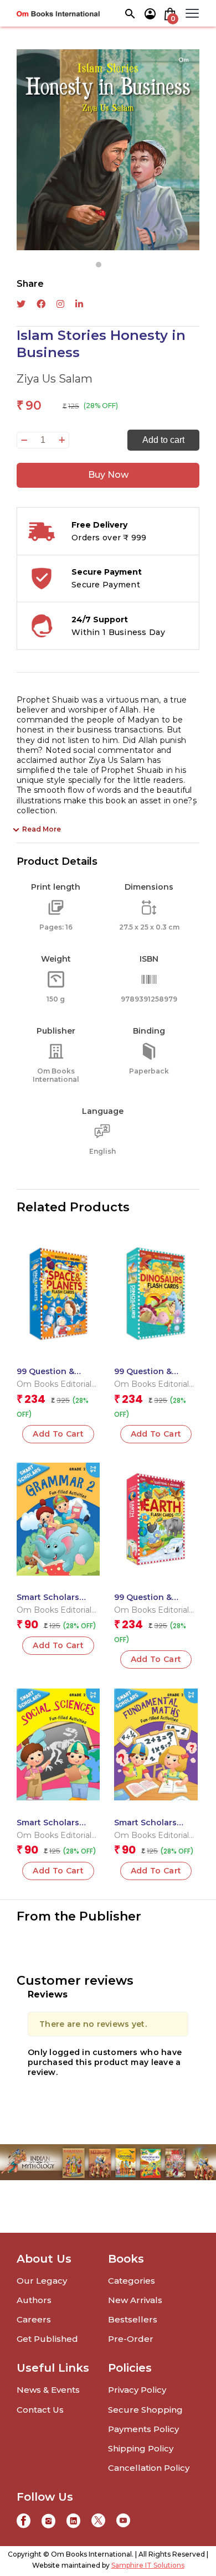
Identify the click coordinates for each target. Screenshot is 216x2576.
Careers (34, 2319)
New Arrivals (135, 2300)
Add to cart (163, 440)
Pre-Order (131, 2339)
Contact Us (40, 2410)
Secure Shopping (145, 2410)
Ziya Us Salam (55, 379)
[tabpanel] (108, 150)
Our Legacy (42, 2281)
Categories (132, 2281)
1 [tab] (99, 265)
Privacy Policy (137, 2390)
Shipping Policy (141, 2448)
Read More (42, 829)
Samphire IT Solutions (148, 2565)
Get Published (47, 2339)
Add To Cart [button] (58, 1434)
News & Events (48, 2390)
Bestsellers (133, 2319)
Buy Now (108, 475)
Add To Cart (58, 1645)
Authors (34, 2300)
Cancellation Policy (149, 2468)
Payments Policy (143, 2429)
